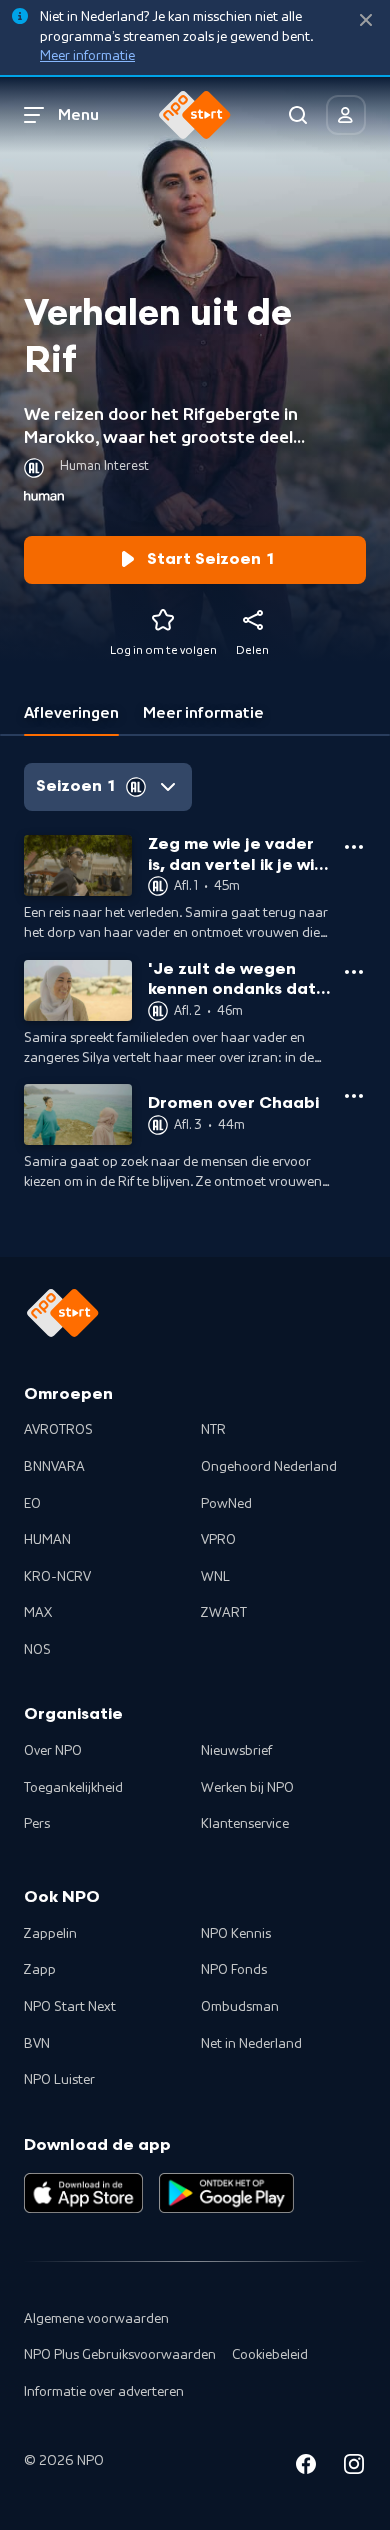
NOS (37, 1650)
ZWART (224, 1613)
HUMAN (47, 1540)
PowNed (226, 1504)
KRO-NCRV (57, 1577)
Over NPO (53, 1751)
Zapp (40, 1970)
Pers (37, 1824)
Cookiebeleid (270, 2355)
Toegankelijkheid (73, 1788)
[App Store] (83, 2193)
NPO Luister (59, 2080)
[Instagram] (354, 2467)
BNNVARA (54, 1467)
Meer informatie (87, 56)
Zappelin (50, 1934)
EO (32, 1504)
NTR (213, 1430)
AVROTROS (58, 1430)
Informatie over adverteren (104, 2392)
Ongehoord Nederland (269, 1467)
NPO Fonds (234, 1970)
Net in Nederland (251, 2044)
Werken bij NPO (247, 1788)
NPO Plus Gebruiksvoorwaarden (120, 2355)
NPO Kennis (236, 1934)
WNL (215, 1577)
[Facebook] (306, 2467)
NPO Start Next (70, 2007)
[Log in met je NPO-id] (346, 115)
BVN (37, 2044)
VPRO (218, 1540)
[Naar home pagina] (195, 115)
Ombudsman (240, 2007)
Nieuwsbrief (236, 1751)
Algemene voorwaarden (96, 2319)
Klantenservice (245, 1824)
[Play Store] (226, 2193)
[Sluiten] (366, 20)
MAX (38, 1613)
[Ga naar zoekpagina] (298, 115)
